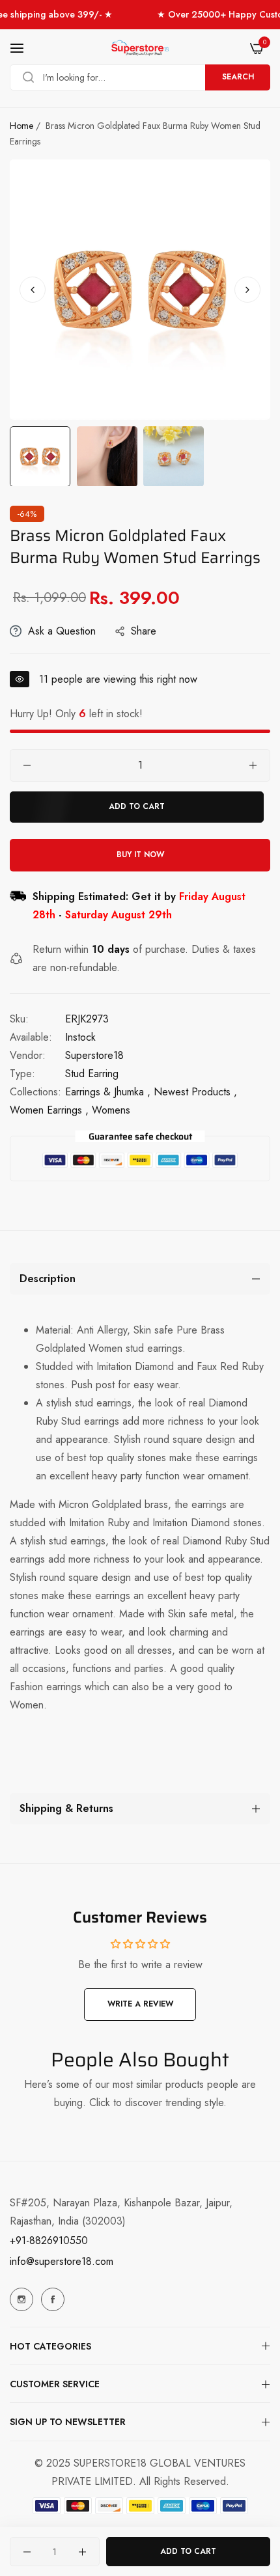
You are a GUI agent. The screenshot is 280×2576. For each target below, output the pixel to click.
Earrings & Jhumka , (108, 1092)
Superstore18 (94, 1055)
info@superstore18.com (62, 2261)
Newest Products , (195, 1092)
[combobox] (140, 77)
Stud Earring (92, 1074)
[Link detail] (21, 2299)
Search (238, 77)
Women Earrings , (49, 1110)
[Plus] (253, 765)
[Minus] (27, 765)
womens (111, 1110)
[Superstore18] (140, 48)
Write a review (140, 2004)
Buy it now (140, 855)
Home (21, 126)
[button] (247, 290)
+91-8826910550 (49, 2240)
